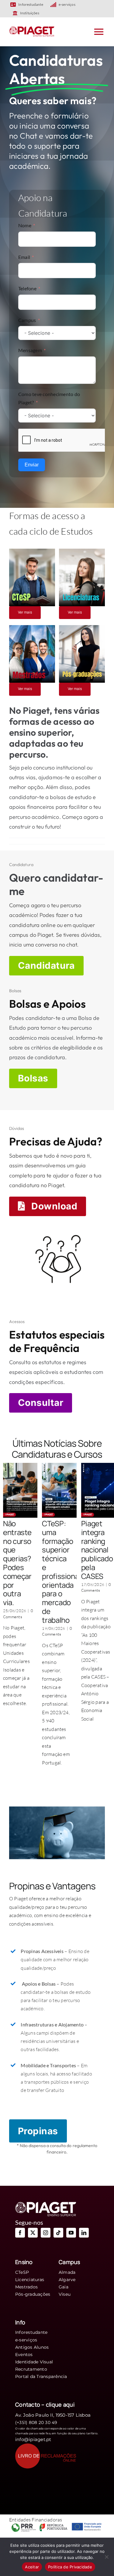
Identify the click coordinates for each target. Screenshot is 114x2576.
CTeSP (22, 2272)
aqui (69, 2404)
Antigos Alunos (32, 2347)
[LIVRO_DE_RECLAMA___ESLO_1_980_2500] (46, 2446)
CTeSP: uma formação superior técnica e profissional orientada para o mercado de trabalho (61, 1572)
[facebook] (20, 2233)
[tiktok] (58, 2233)
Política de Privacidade (70, 2567)
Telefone (27, 288)
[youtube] (71, 2233)
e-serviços (26, 2340)
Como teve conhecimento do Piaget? (49, 398)
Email (24, 257)
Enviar (32, 465)
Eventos (24, 2355)
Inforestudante (31, 2332)
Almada (67, 2272)
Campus (27, 320)
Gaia (64, 2287)
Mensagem (30, 350)
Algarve (67, 2280)
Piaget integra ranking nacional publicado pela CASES (97, 1550)
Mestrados (26, 2287)
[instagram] (46, 2233)
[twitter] (33, 2233)
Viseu (65, 2294)
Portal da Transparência (41, 2376)
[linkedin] (84, 2233)
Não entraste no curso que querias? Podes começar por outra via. (17, 1563)
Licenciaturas (30, 2280)
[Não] (106, 2557)
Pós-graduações (33, 2294)
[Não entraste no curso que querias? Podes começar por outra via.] (25, 1490)
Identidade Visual (34, 2362)
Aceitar (32, 2567)
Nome (25, 225)
